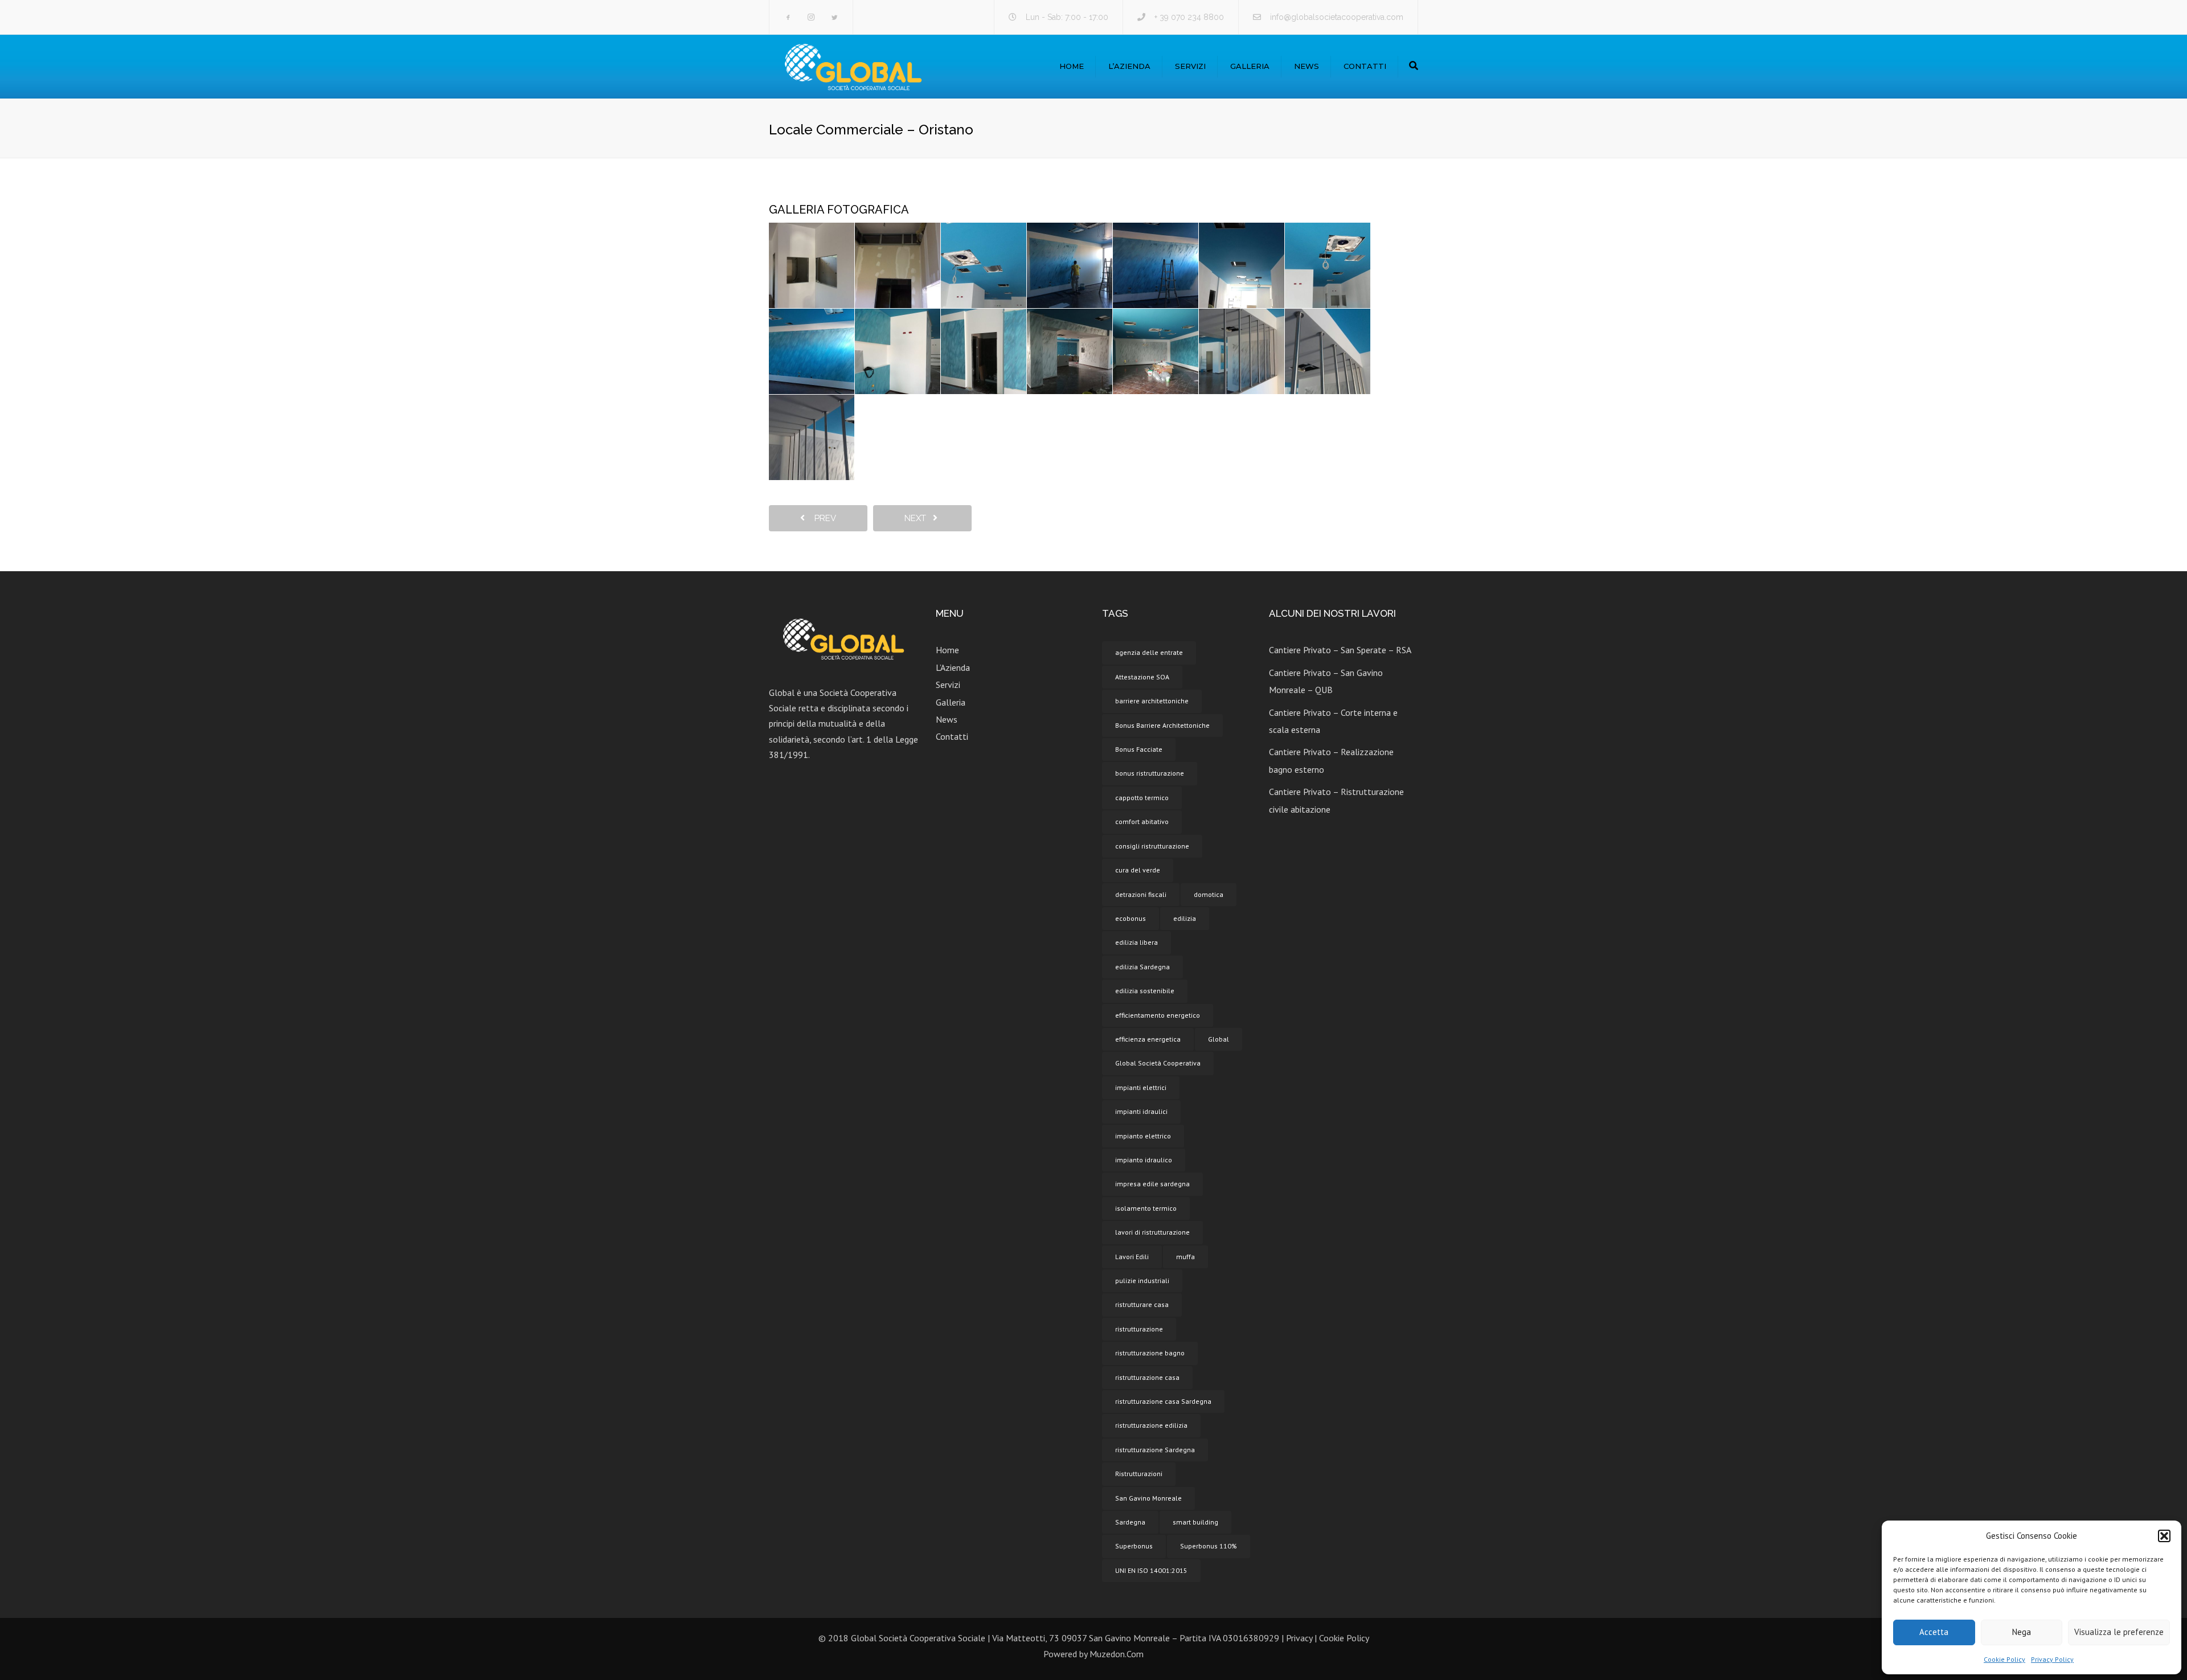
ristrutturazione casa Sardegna (1163, 1401)
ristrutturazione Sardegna (1155, 1450)
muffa (1185, 1257)
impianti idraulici (1141, 1111)
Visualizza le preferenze (2119, 1632)
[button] (2164, 1536)
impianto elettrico (1143, 1136)
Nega (2022, 1632)
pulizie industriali (1142, 1281)
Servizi (1190, 66)
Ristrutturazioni (1139, 1474)
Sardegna (1130, 1522)
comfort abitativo (1142, 821)
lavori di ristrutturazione (1152, 1232)
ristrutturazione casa (1147, 1377)
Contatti (1365, 66)
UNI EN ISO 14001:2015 (1151, 1570)
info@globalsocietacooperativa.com (1337, 17)
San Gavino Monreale (1148, 1498)
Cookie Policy (2004, 1659)
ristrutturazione (1139, 1329)
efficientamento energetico (1158, 1015)
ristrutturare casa (1142, 1304)
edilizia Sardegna (1142, 967)
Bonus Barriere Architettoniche (1162, 725)
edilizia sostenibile (1145, 991)
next (919, 518)
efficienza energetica (1148, 1039)
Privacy (1299, 1638)
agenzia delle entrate (1149, 652)
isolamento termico (1146, 1208)
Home (1072, 66)
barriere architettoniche (1152, 701)
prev (822, 518)
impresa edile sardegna (1152, 1184)
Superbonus (1134, 1546)
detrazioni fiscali (1141, 894)
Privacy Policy (2052, 1659)
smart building (1195, 1522)
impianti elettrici (1141, 1087)
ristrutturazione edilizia (1151, 1425)
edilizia (1185, 918)
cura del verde (1138, 870)
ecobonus (1131, 918)
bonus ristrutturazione (1150, 773)
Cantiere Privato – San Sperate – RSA (1340, 650)
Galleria (1250, 66)
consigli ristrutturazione (1152, 846)
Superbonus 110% (1209, 1546)
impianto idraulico (1144, 1160)
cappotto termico (1142, 798)
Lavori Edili (1132, 1257)
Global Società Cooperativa (1158, 1063)
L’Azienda (1129, 66)
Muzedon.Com (1117, 1654)
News (1307, 66)
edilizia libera (1136, 942)
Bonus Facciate (1139, 749)
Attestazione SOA (1142, 677)
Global (1219, 1039)
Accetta (1934, 1632)
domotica (1209, 894)
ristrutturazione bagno (1150, 1353)
